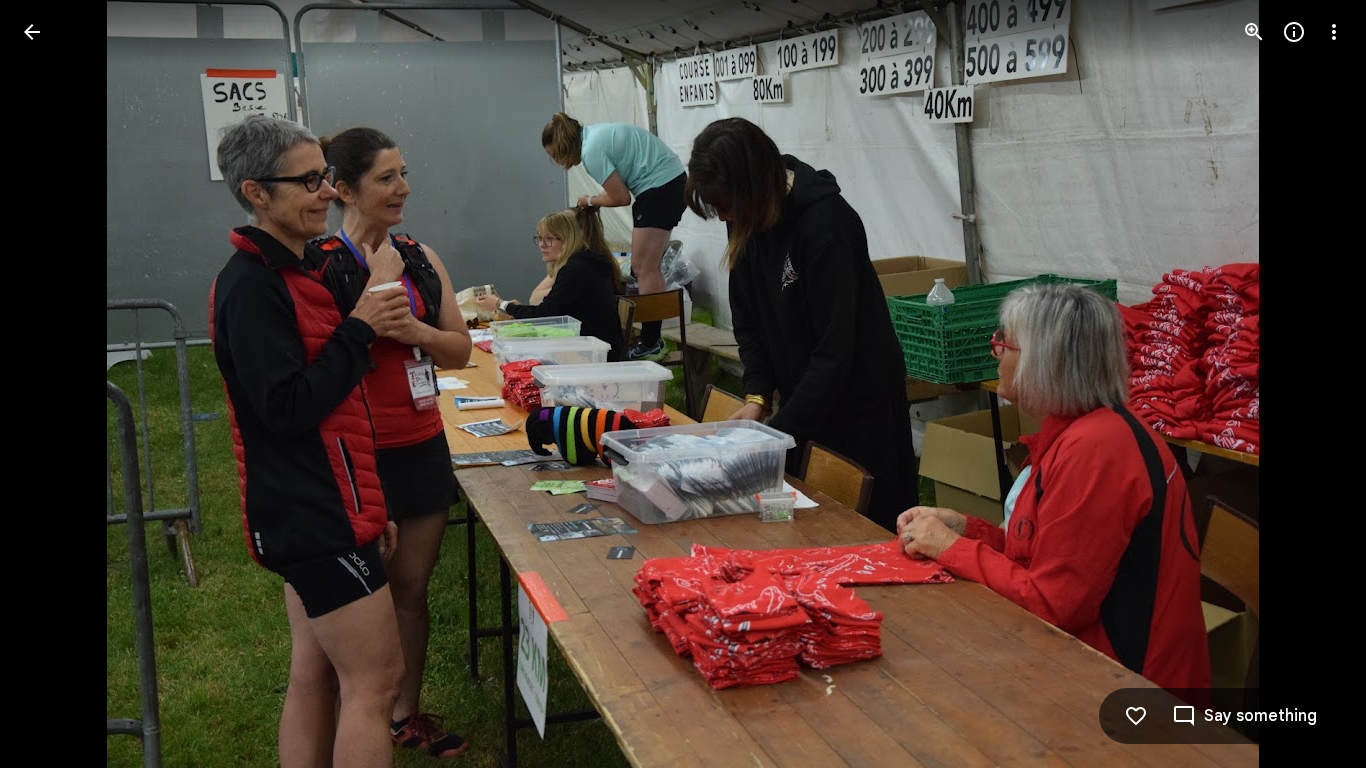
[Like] (1136, 716)
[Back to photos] (32, 32)
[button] (56, 384)
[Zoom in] (1254, 32)
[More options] (1334, 32)
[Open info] (1294, 32)
